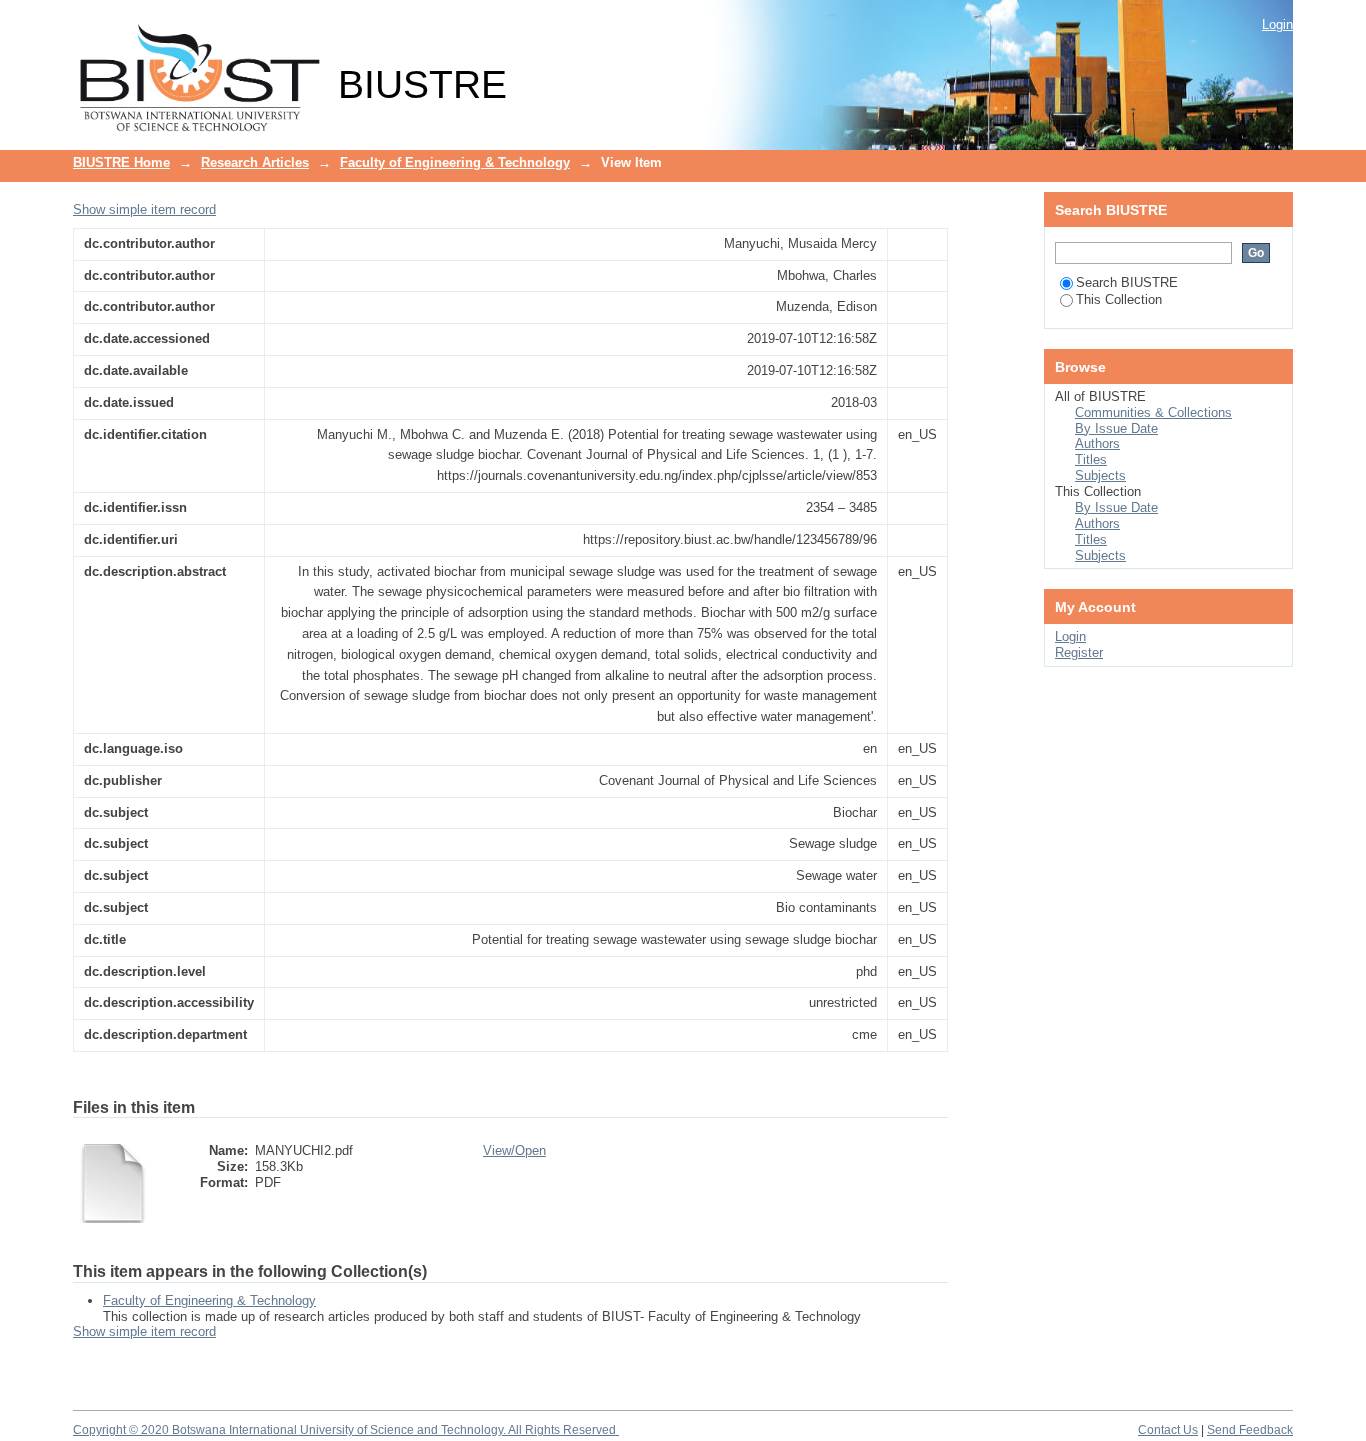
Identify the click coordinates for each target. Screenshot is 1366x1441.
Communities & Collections (1153, 412)
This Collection (1119, 299)
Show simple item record (144, 209)
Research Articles (255, 162)
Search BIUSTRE (1127, 282)
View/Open (514, 1150)
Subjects (1100, 475)
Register (1079, 652)
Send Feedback (1250, 1430)
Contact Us (1168, 1430)
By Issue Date (1116, 428)
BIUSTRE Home (121, 162)
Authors (1097, 443)
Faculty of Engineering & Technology (455, 162)
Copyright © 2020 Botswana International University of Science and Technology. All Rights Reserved (346, 1430)
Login (1277, 24)
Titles (1091, 459)
